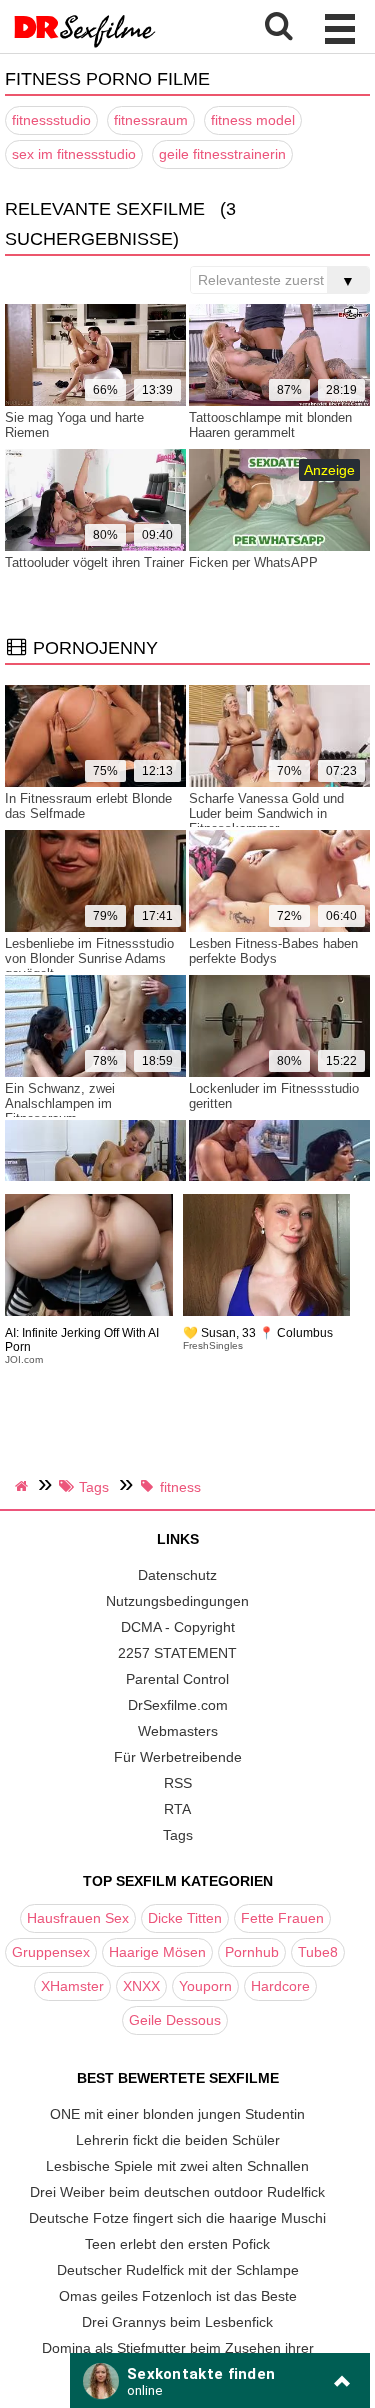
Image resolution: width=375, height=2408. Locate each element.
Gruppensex (51, 1952)
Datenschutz (177, 1575)
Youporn (205, 1986)
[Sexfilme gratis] (85, 45)
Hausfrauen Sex (78, 1918)
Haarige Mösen (157, 1952)
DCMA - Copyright (178, 1627)
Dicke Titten (185, 1918)
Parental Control (177, 1679)
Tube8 (318, 1952)
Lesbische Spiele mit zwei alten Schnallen (177, 2166)
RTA (177, 1809)
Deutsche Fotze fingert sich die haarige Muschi (177, 2218)
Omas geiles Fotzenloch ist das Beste (178, 2296)
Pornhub (252, 1952)
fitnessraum (151, 120)
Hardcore (280, 1986)
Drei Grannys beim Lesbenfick (177, 2322)
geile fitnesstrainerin (222, 154)
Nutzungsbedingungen (177, 1601)
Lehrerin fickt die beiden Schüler (178, 2140)
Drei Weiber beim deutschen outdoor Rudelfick (177, 2192)
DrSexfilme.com (178, 1705)
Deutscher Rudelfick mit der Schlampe (178, 2270)
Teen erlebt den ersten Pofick (177, 2244)
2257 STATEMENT (177, 1653)
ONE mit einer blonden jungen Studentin (177, 2114)
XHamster (72, 1986)
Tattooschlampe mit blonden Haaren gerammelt (270, 425)
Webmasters (178, 1731)
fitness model (253, 120)
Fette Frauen (282, 1918)
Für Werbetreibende (178, 1757)
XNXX (141, 1986)
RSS (178, 1783)
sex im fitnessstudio (74, 154)
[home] (24, 1486)
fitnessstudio (51, 120)
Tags (178, 1835)
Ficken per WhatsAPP (253, 562)
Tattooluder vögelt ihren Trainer (94, 562)
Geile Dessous (175, 2020)
